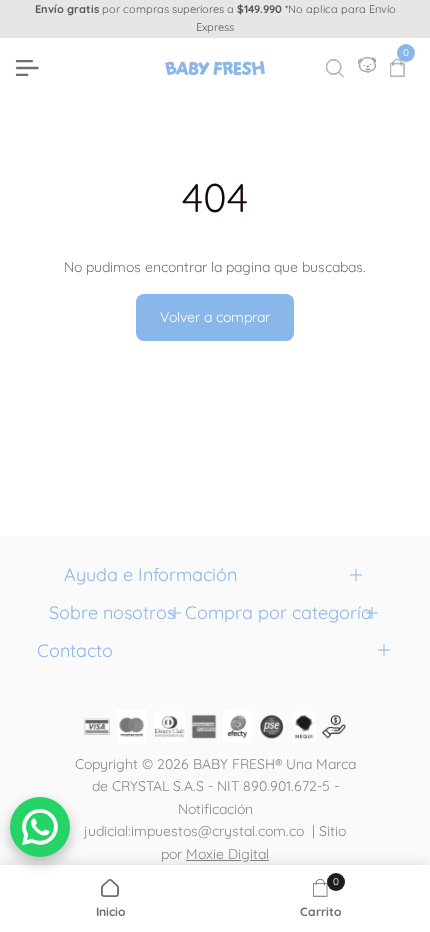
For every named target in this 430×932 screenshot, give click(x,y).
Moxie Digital (227, 854)
